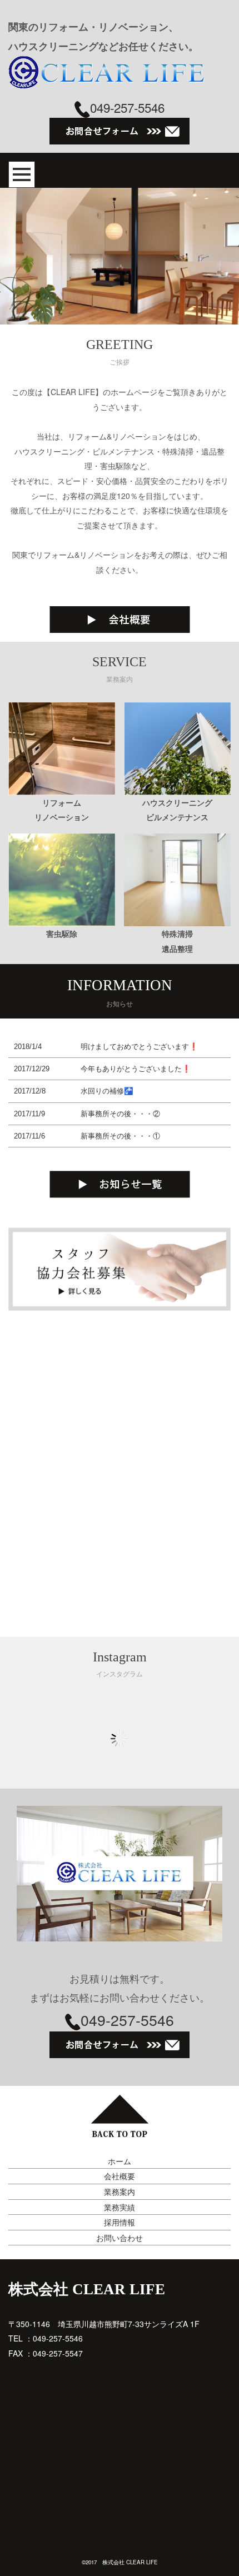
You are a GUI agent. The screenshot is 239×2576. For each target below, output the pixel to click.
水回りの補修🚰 (107, 1091)
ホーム (120, 2161)
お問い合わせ (120, 2238)
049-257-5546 (127, 107)
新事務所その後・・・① (120, 1136)
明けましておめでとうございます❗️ (140, 1047)
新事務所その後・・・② (120, 1114)
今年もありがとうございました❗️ (136, 1069)
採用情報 (120, 2222)
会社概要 (120, 2176)
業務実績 (120, 2207)
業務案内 (120, 2191)
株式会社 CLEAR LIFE (87, 2289)
